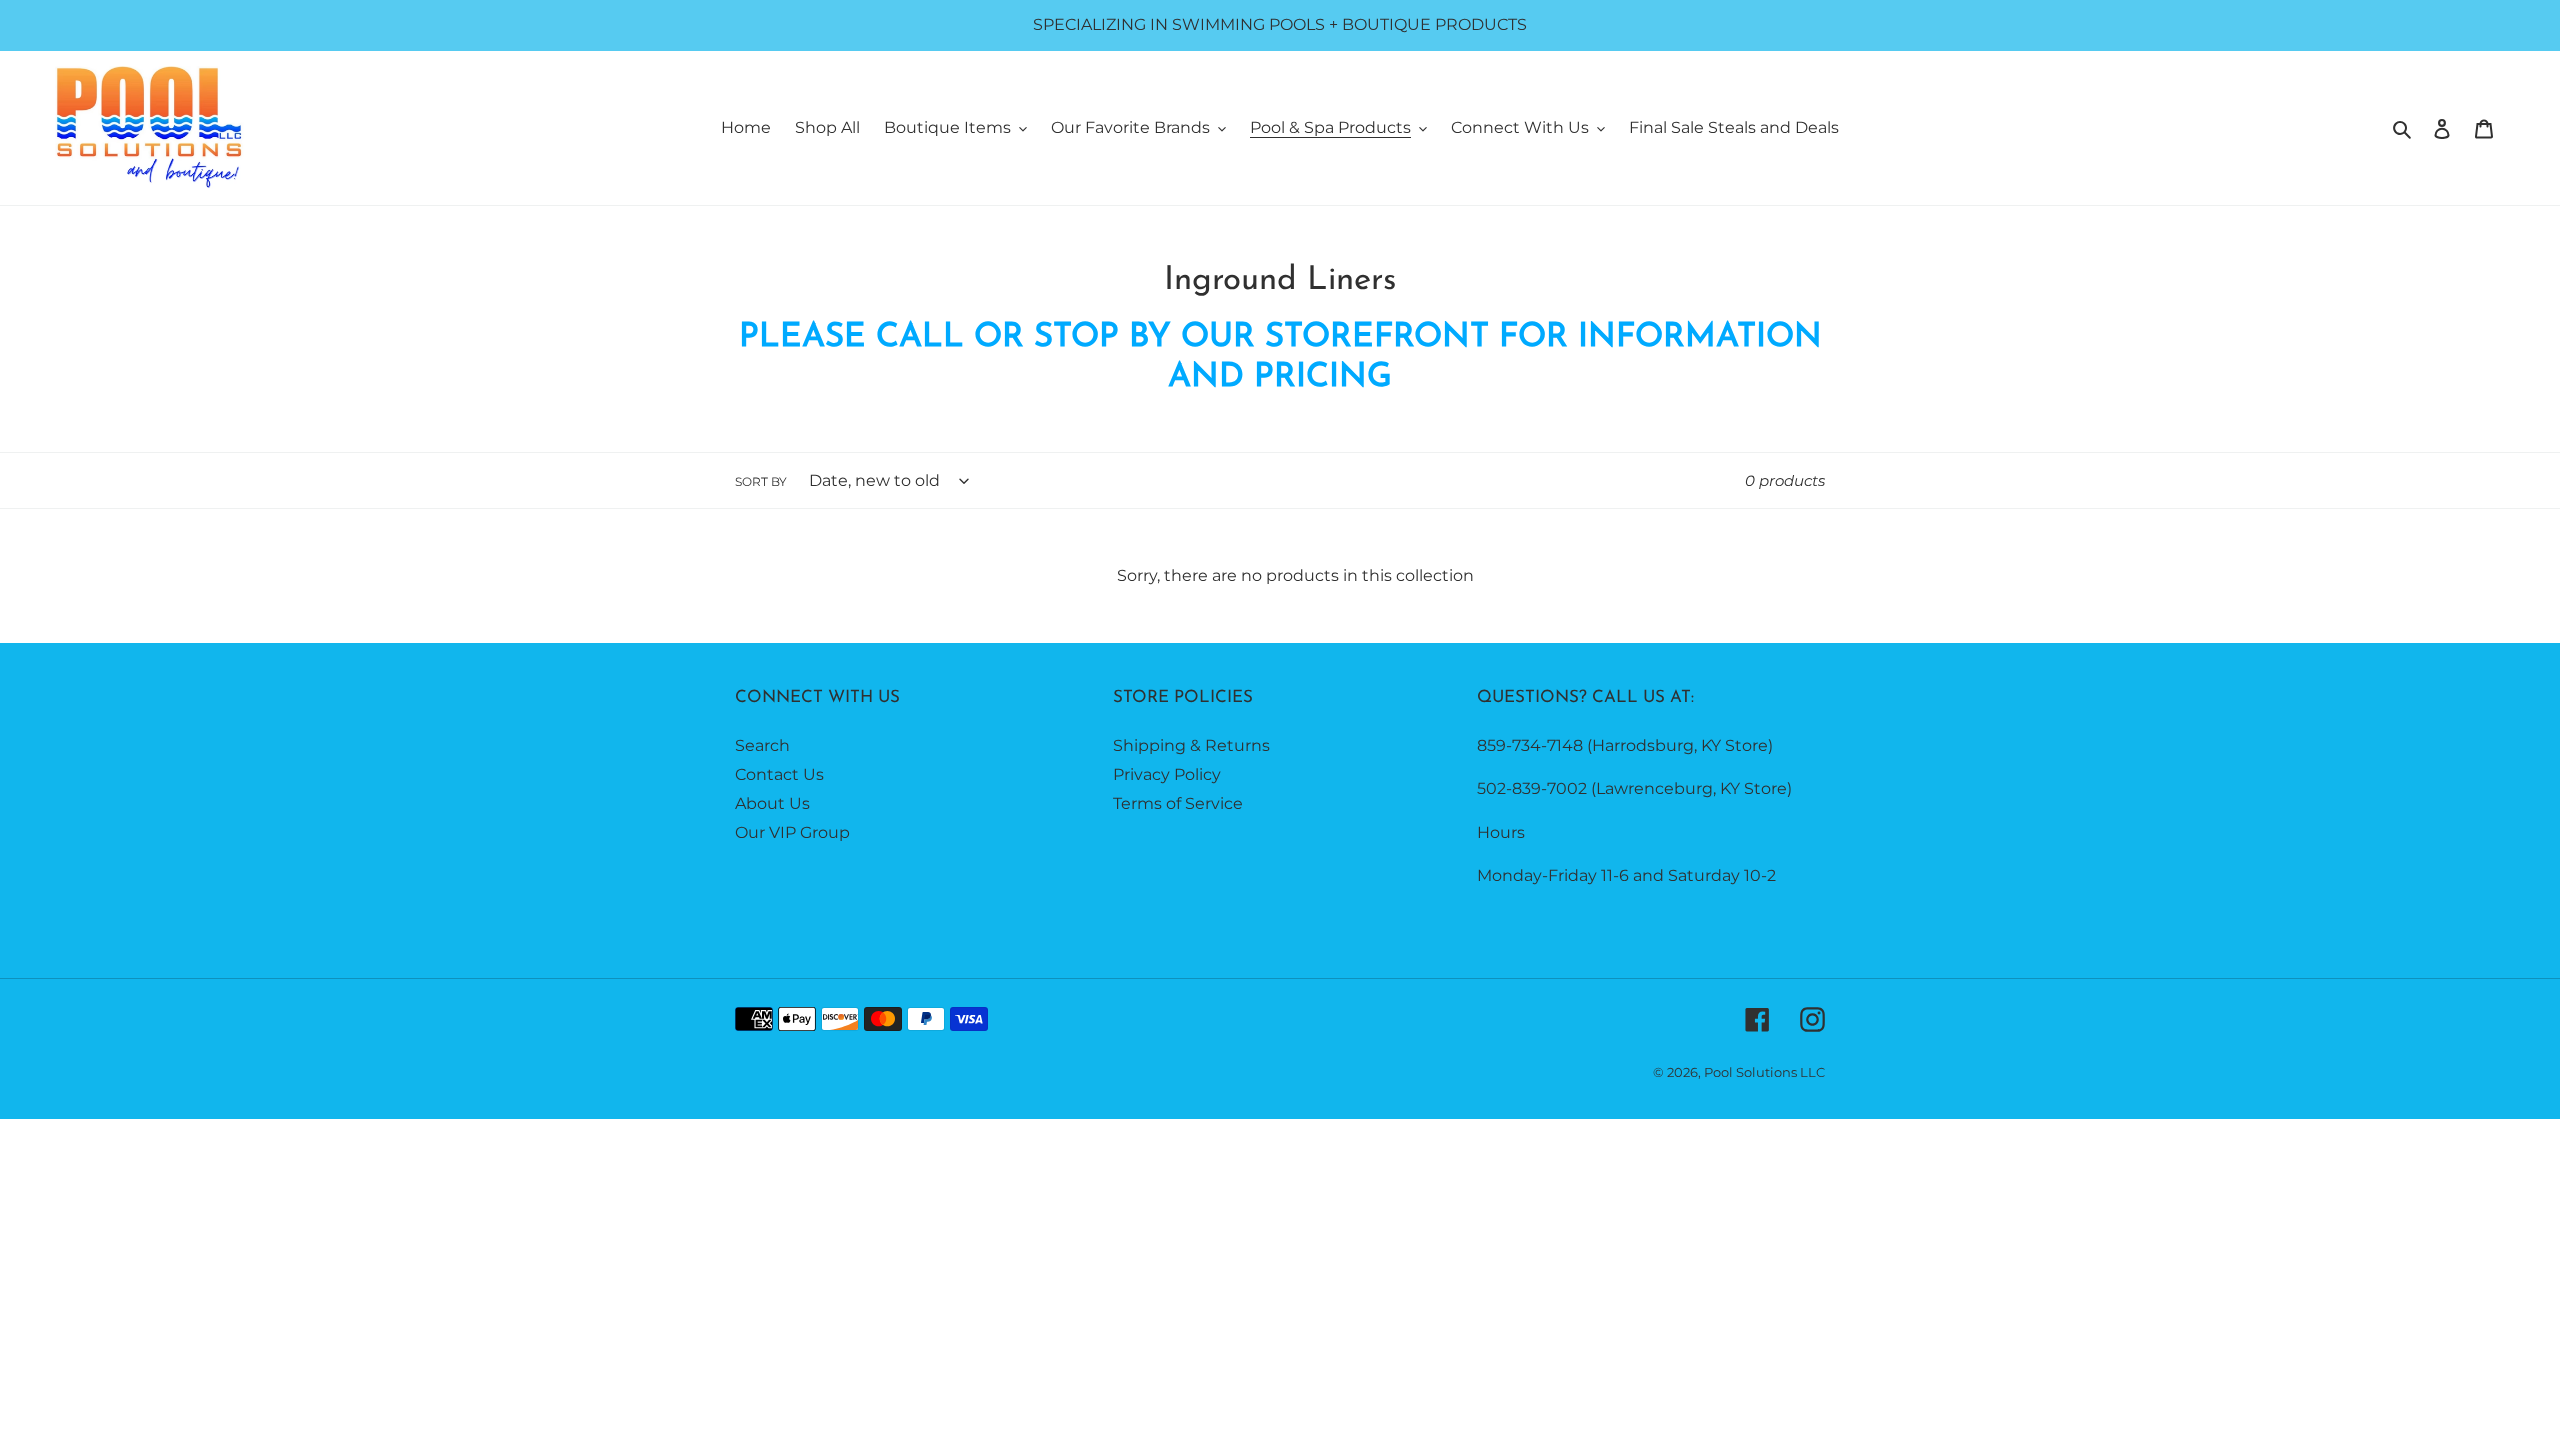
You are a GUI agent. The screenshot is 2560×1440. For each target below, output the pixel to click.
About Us (772, 803)
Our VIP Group (792, 832)
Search (762, 745)
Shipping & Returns (1191, 745)
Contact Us (779, 774)
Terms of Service (1178, 803)
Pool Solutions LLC (1764, 1072)
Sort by (761, 481)
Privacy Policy (1167, 774)
